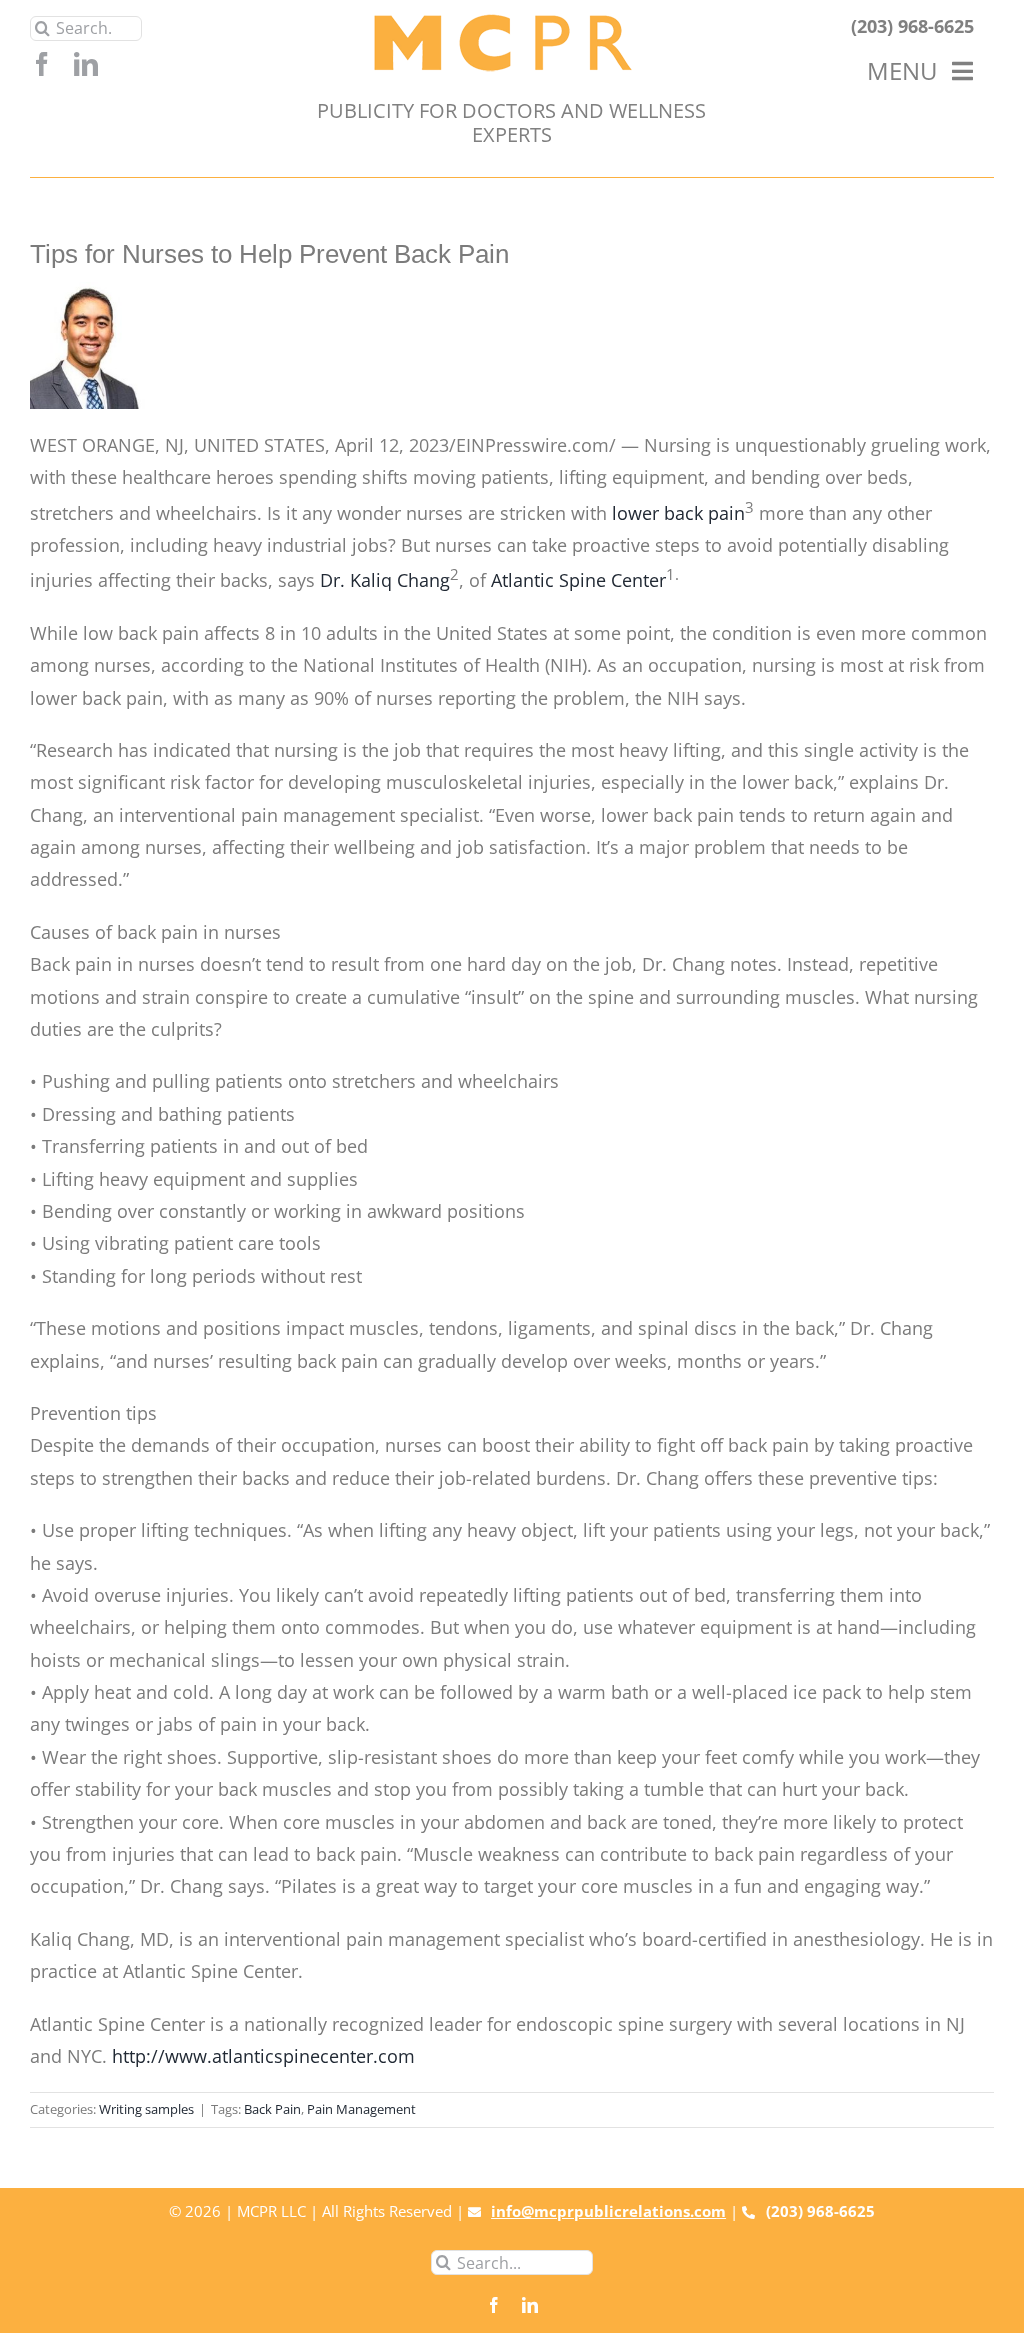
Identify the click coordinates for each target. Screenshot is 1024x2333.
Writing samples (146, 2109)
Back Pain (272, 2109)
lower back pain (678, 513)
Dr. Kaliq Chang (385, 580)
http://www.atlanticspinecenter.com (263, 2056)
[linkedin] (86, 64)
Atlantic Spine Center (578, 580)
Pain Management (361, 2109)
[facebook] (42, 64)
